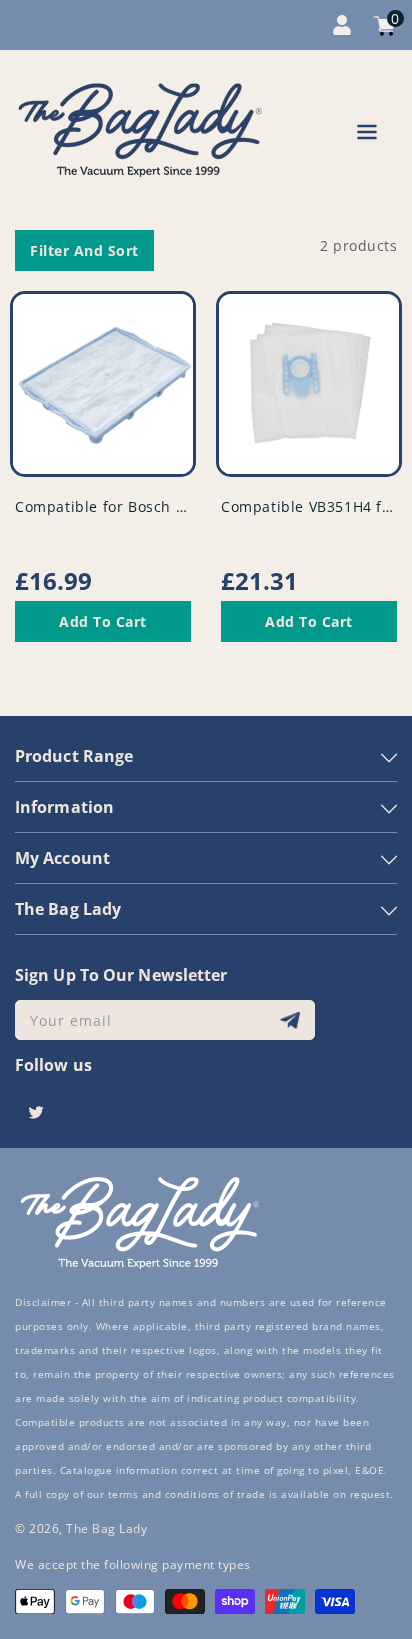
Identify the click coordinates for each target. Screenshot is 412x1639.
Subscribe (292, 1020)
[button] (367, 135)
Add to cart (103, 621)
